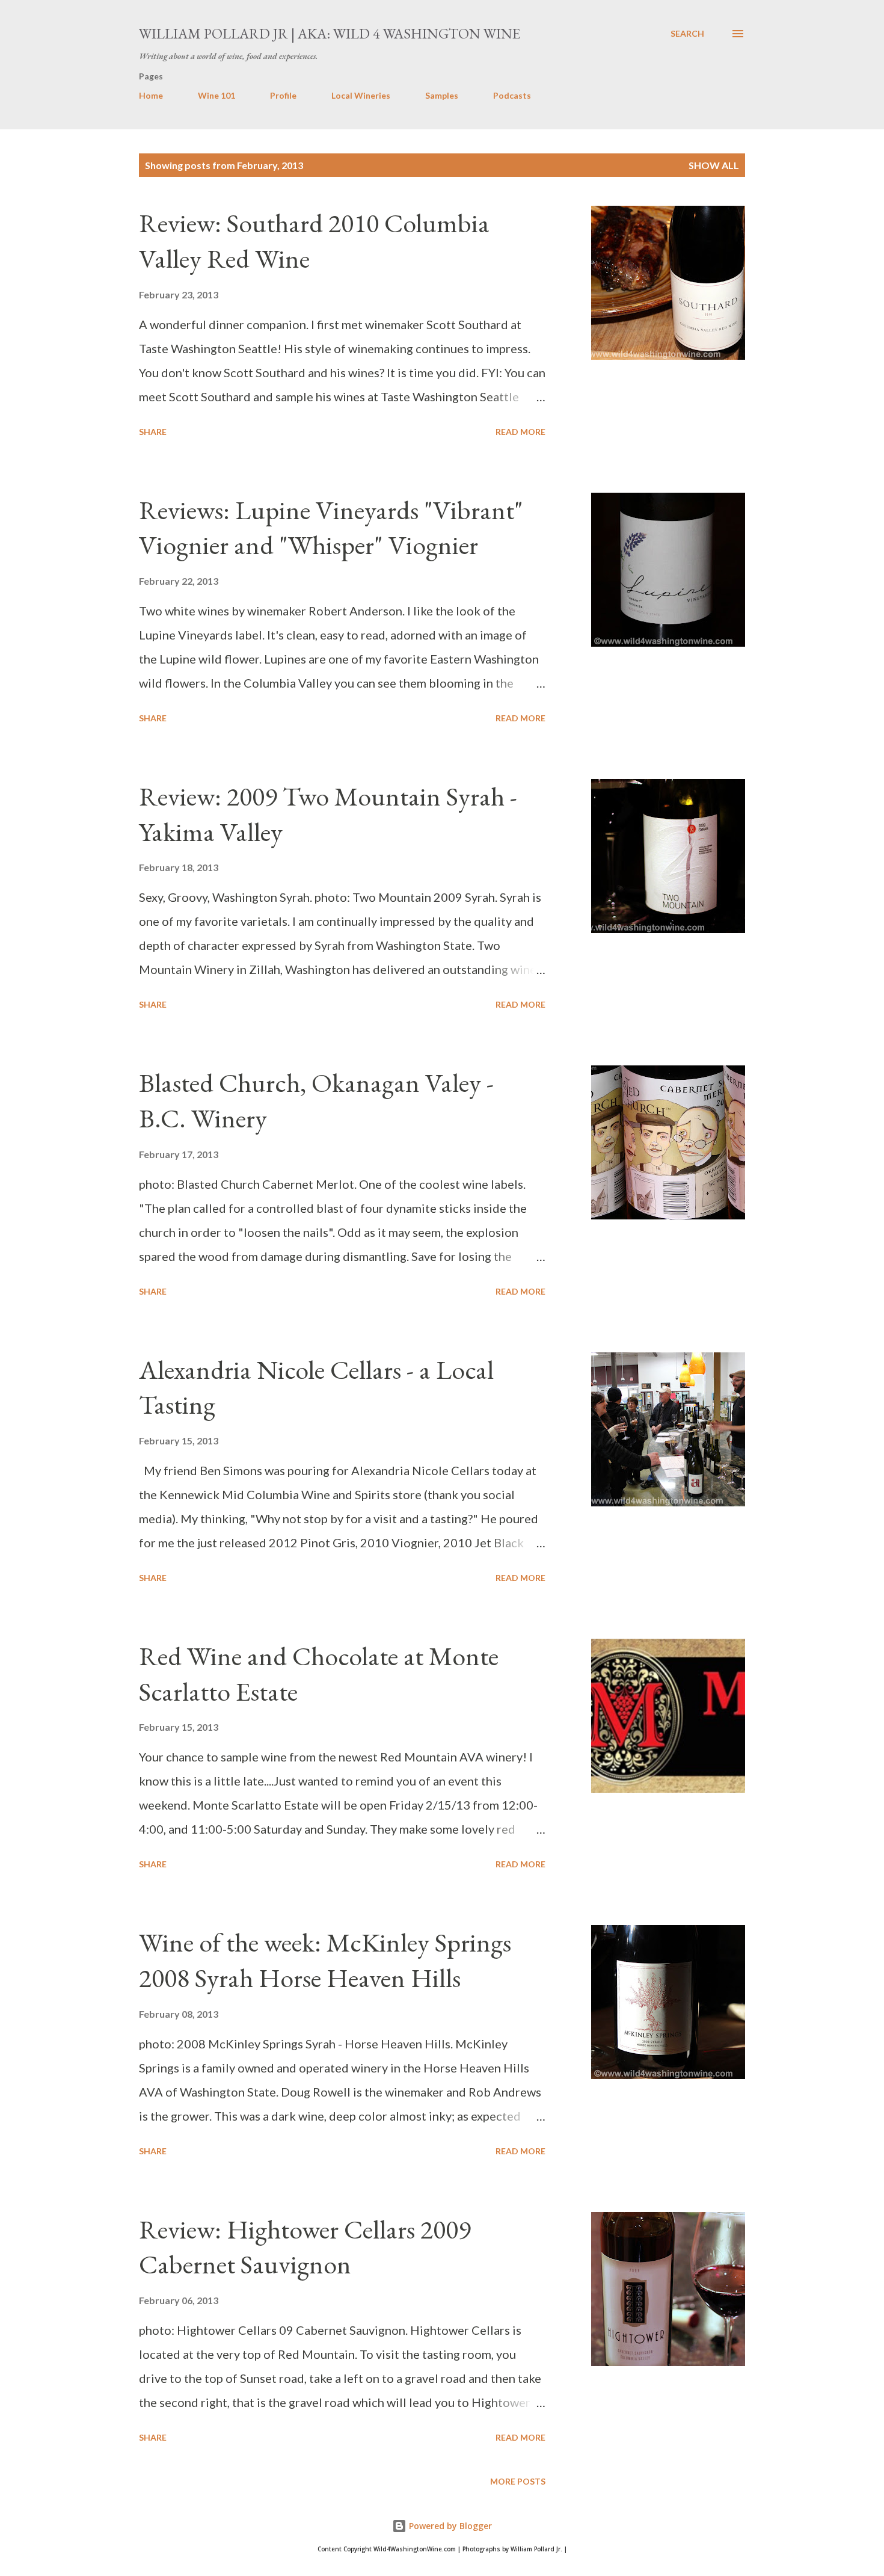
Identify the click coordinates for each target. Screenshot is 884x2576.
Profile (283, 95)
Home (151, 95)
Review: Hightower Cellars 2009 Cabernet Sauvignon (305, 2247)
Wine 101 (216, 95)
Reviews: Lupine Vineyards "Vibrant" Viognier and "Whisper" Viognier (331, 528)
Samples (442, 95)
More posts (518, 2481)
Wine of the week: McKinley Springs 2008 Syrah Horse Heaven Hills (325, 1960)
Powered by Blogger (449, 2526)
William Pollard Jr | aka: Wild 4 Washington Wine (330, 33)
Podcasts (512, 95)
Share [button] (153, 432)
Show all (714, 165)
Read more (520, 432)
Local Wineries (361, 95)
